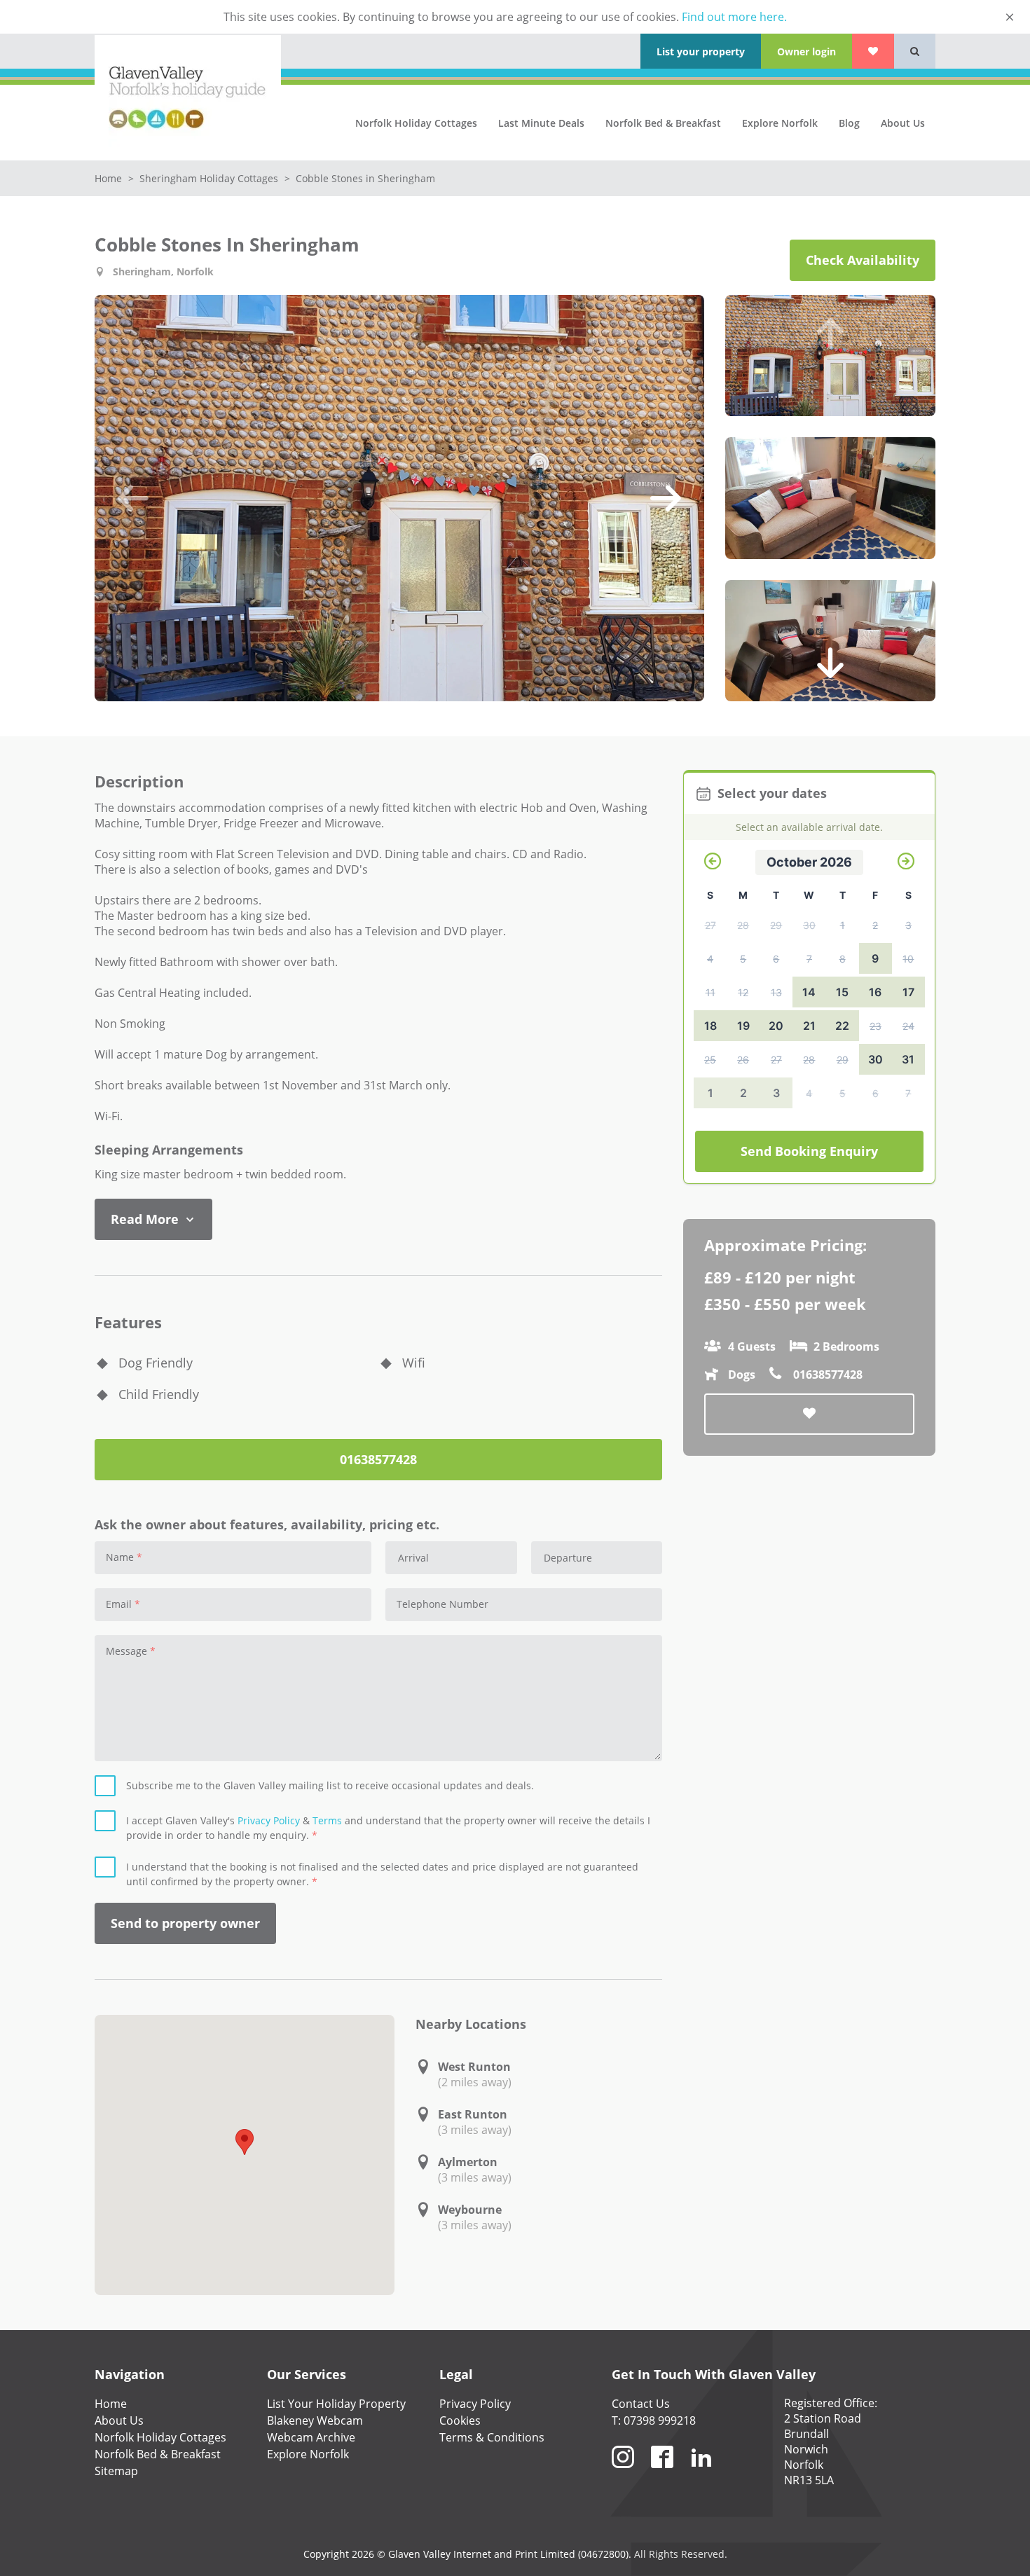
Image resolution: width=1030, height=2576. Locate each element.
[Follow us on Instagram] (623, 2474)
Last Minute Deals (541, 123)
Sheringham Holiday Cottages (210, 178)
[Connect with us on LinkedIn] (701, 2474)
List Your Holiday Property (336, 2404)
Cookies (460, 2420)
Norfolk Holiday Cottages (416, 123)
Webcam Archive (311, 2437)
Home (110, 178)
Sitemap (116, 2471)
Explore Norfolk (780, 123)
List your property (701, 51)
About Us (903, 123)
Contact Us (641, 2404)
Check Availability (863, 260)
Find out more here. (734, 17)
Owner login (806, 51)
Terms (327, 1820)
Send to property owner (185, 1923)
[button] (133, 498)
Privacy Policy (269, 1820)
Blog (849, 123)
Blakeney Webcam (315, 2420)
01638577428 (378, 1459)
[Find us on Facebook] (662, 2474)
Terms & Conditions (492, 2437)
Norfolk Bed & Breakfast (663, 123)
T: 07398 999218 (654, 2420)
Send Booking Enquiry (809, 1151)
